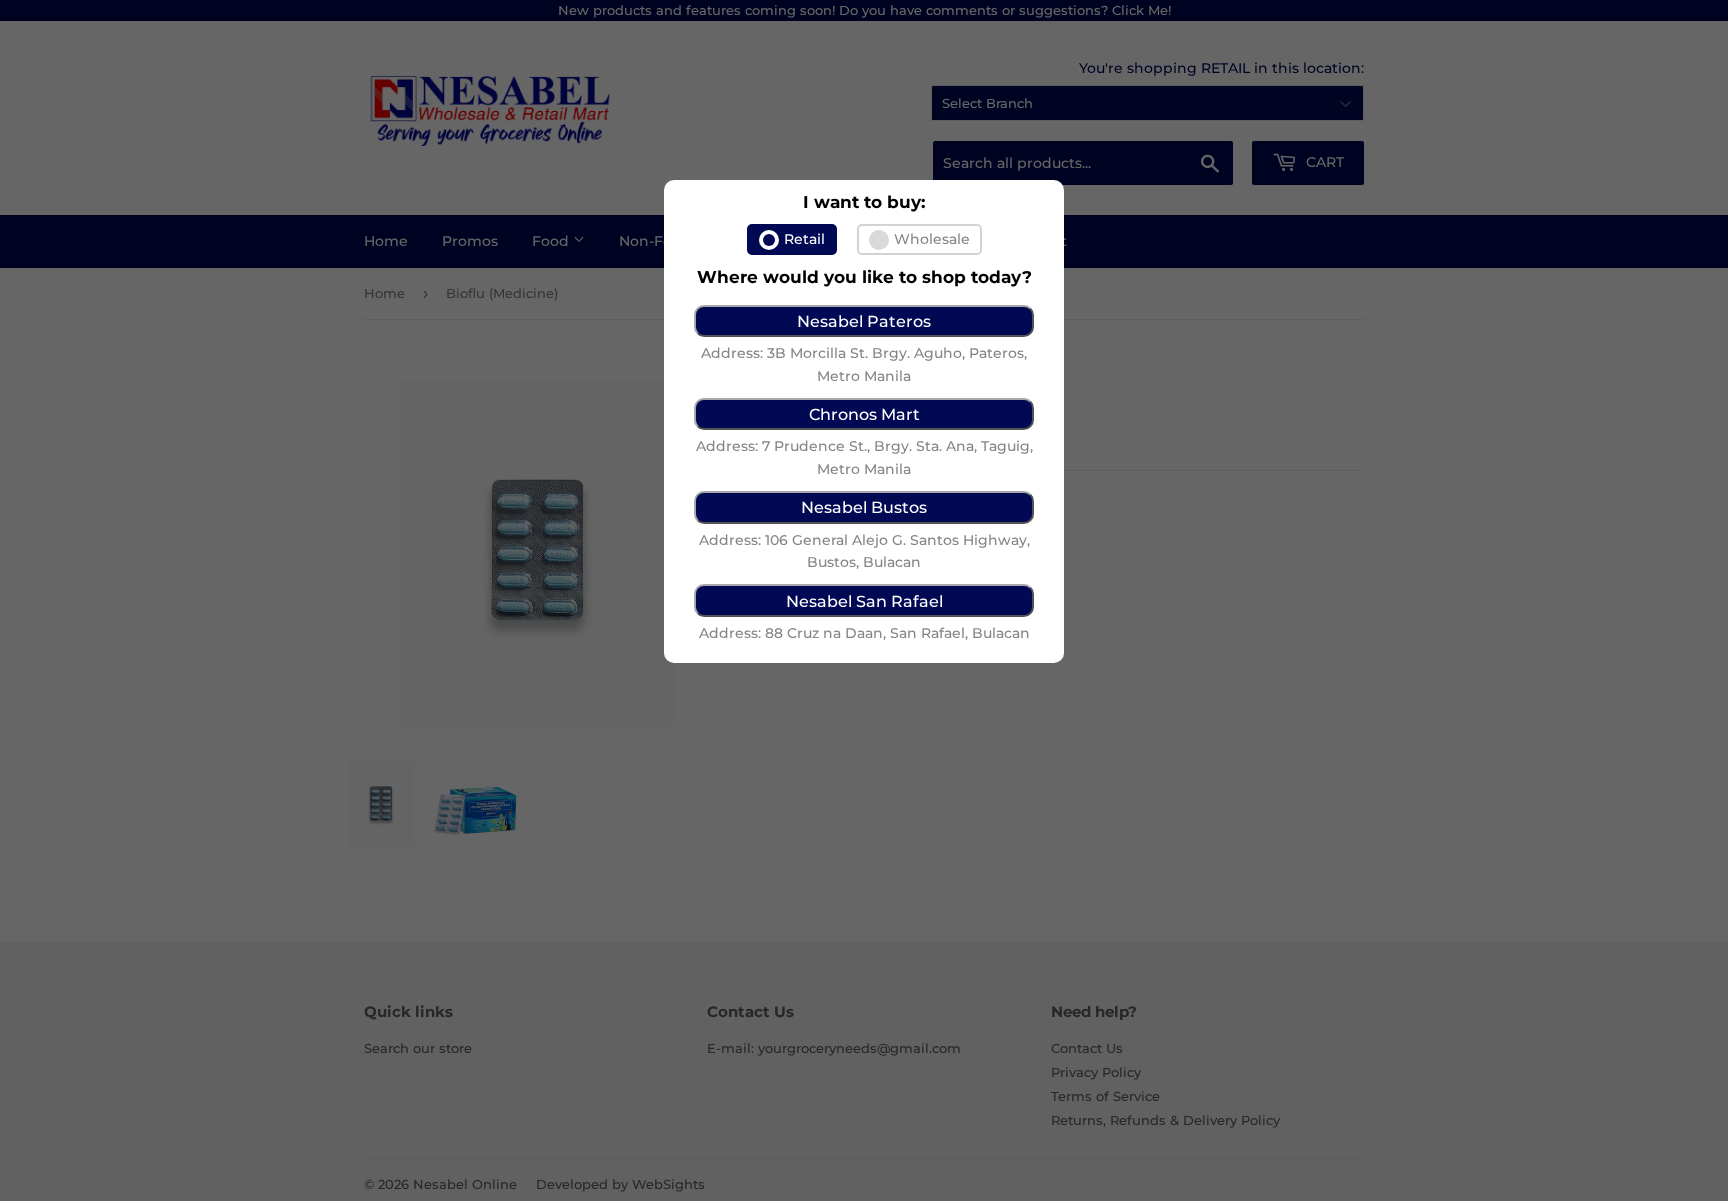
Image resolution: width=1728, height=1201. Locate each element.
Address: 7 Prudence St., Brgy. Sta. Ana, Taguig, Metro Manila (864, 457)
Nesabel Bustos (864, 507)
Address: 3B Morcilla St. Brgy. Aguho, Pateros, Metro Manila (864, 364)
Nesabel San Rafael (864, 601)
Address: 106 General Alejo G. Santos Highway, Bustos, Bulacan (864, 551)
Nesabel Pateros (864, 321)
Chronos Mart (864, 414)
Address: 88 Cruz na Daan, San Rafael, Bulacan (864, 633)
